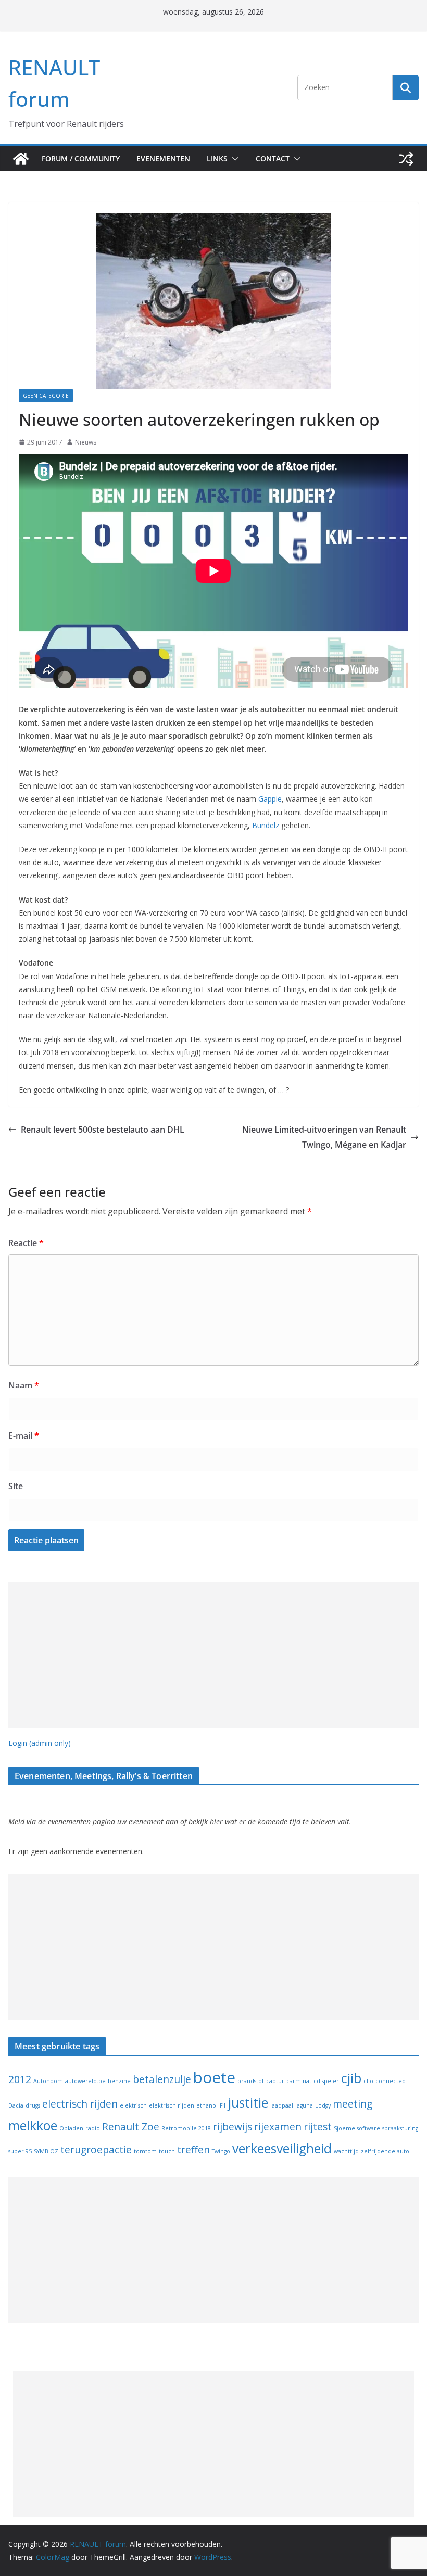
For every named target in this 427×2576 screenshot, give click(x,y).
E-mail (24, 1436)
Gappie (270, 799)
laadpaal (282, 2105)
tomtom (145, 2151)
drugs (33, 2105)
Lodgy (323, 2105)
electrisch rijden (80, 2104)
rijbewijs (233, 2127)
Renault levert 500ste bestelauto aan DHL (103, 1130)
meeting (353, 2104)
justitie (248, 2103)
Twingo (221, 2151)
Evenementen (163, 158)
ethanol (207, 2105)
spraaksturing (400, 2128)
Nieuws (86, 442)
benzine (119, 2081)
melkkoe (33, 2125)
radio (93, 2128)
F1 (223, 2105)
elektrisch (133, 2105)
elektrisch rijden (172, 2105)
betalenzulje (162, 2079)
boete (214, 2077)
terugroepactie (96, 2150)
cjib (351, 2078)
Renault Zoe (131, 2127)
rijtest (318, 2127)
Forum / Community (81, 158)
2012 (20, 2079)
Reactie (26, 1243)
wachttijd (346, 2151)
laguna (304, 2105)
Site (16, 1486)
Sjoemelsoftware (357, 2128)
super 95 (20, 2151)
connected (391, 2081)
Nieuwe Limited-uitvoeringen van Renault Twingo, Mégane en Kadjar (324, 1137)
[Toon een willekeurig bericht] (406, 159)
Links (217, 158)
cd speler (326, 2081)
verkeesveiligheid (282, 2148)
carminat (299, 2081)
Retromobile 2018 (186, 2128)
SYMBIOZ (46, 2151)
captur (275, 2081)
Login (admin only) (40, 1743)
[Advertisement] (213, 1655)
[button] (233, 159)
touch (167, 2151)
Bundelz (266, 825)
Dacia (16, 2105)
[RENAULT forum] (21, 159)
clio (368, 2081)
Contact (273, 158)
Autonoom (48, 2081)
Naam (24, 1385)
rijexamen (278, 2127)
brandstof (251, 2081)
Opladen (71, 2128)
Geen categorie (46, 396)
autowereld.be (85, 2081)
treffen (193, 2150)
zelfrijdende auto (385, 2151)
